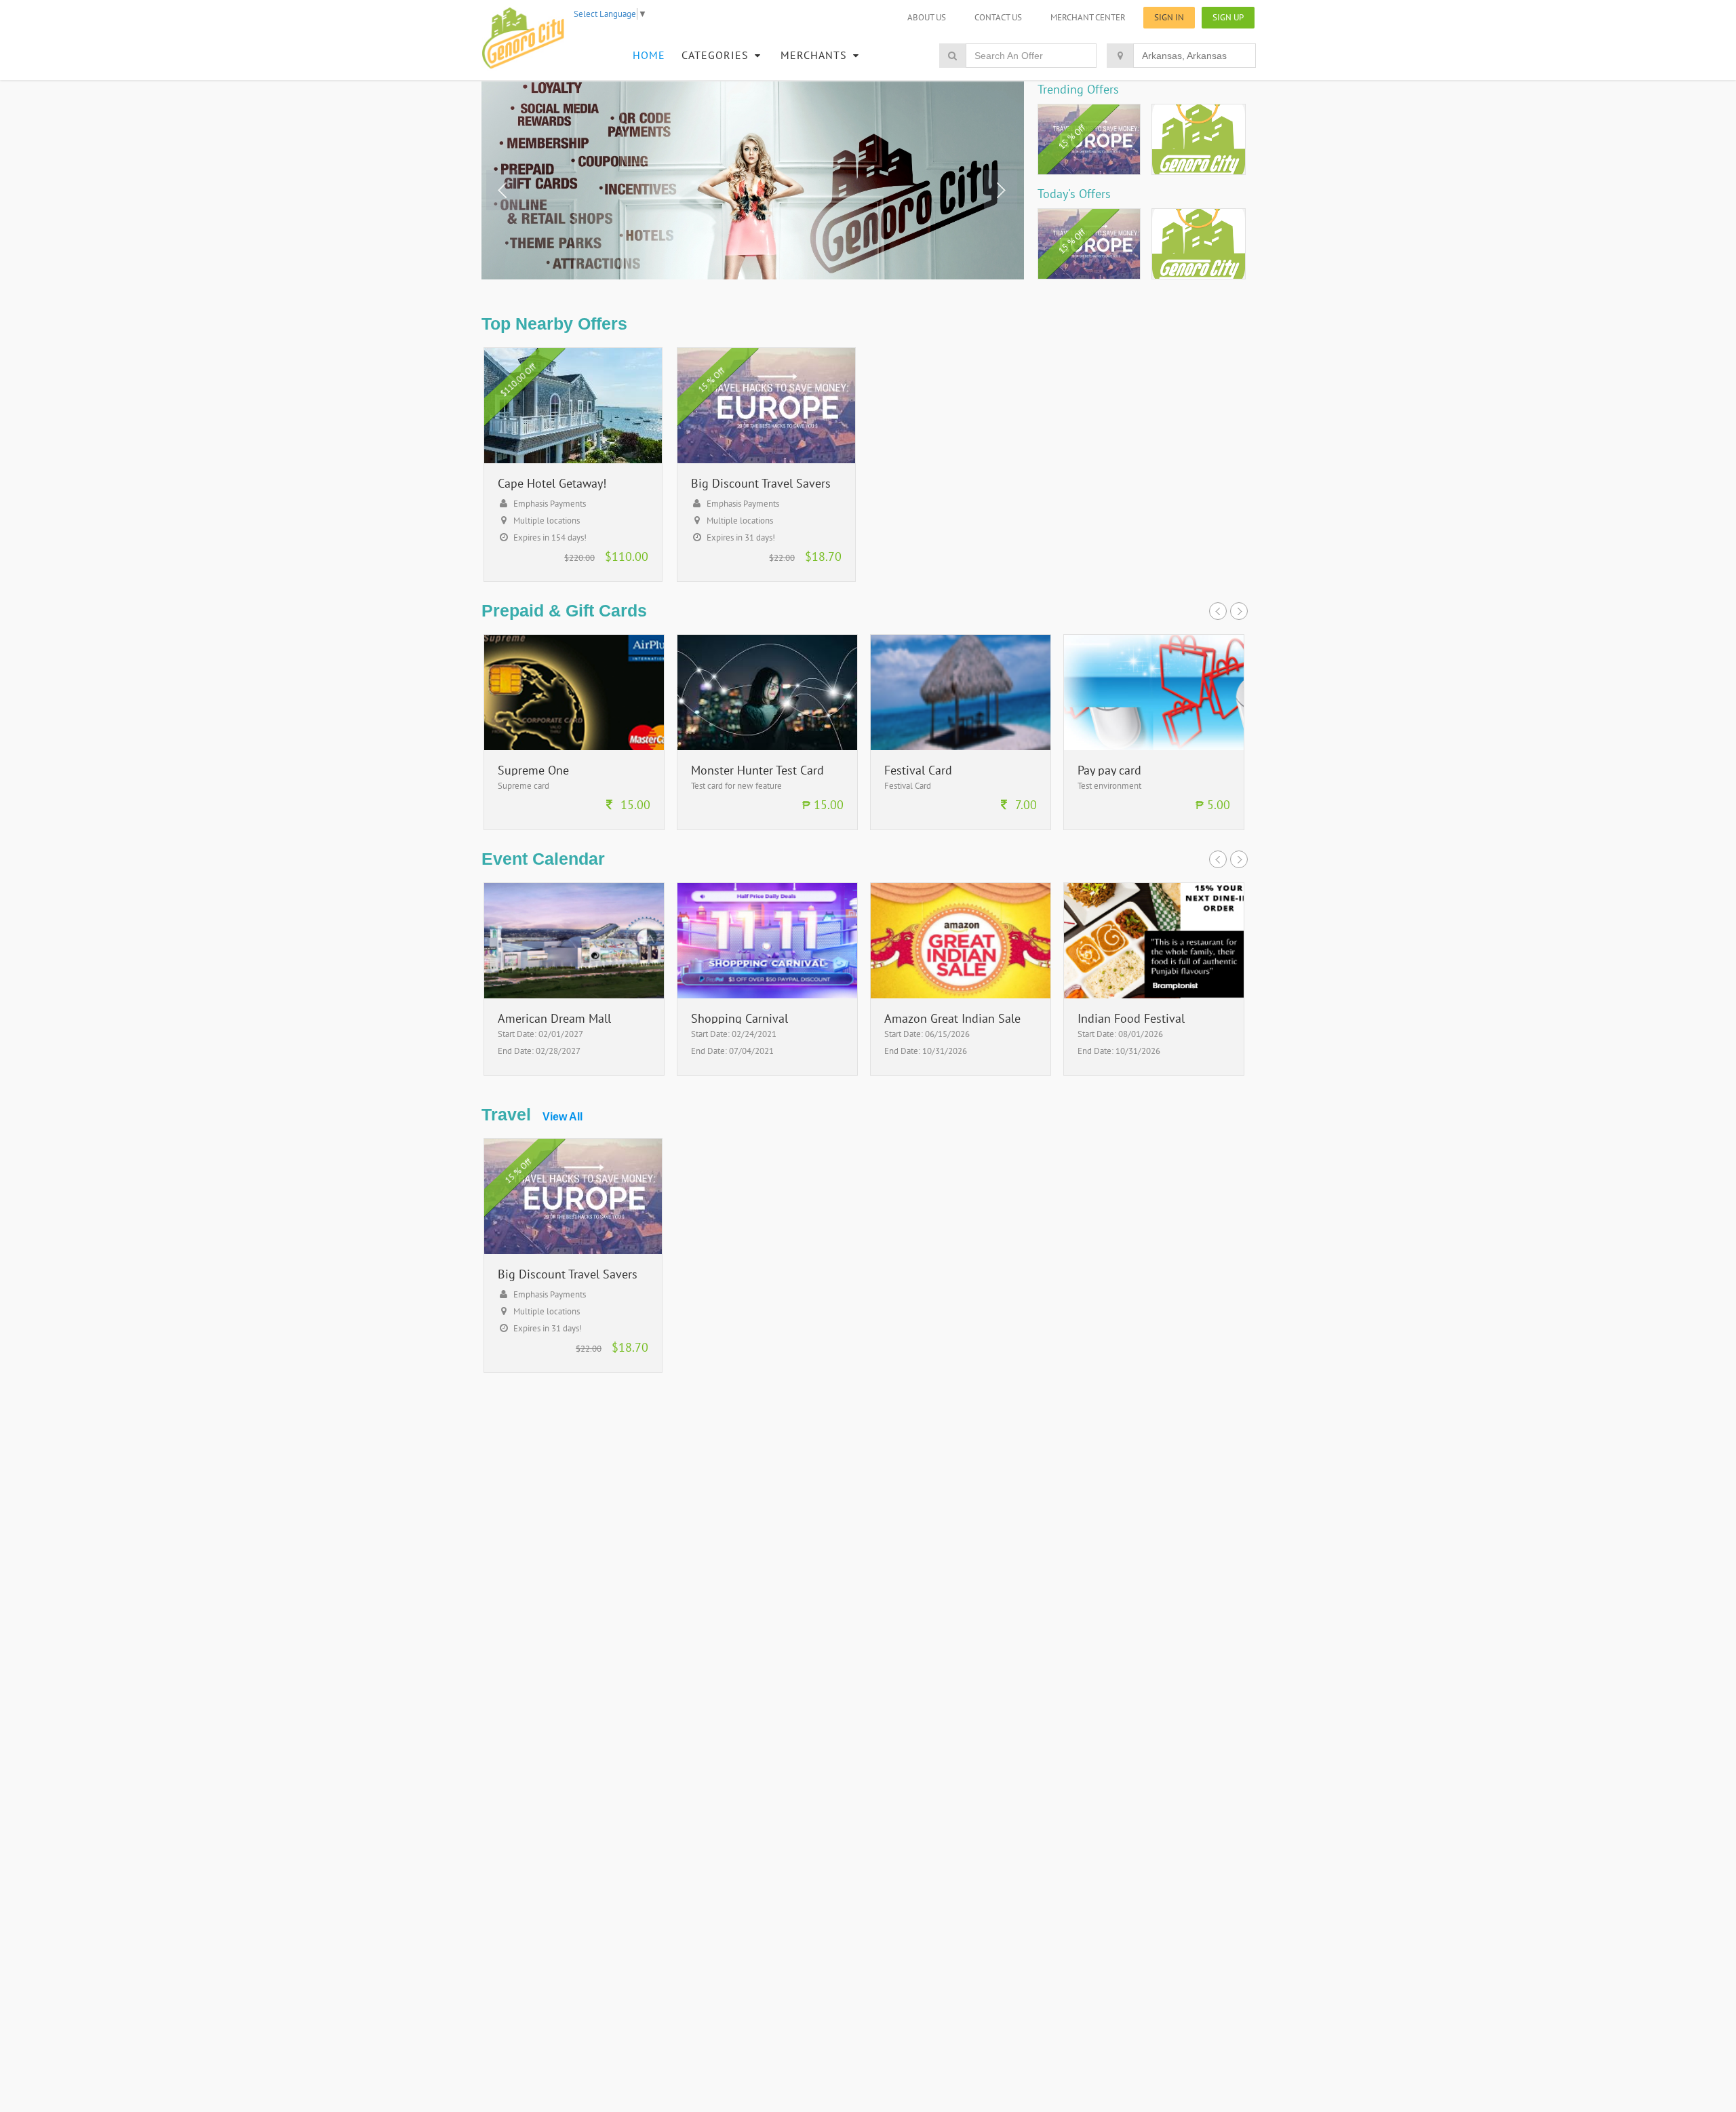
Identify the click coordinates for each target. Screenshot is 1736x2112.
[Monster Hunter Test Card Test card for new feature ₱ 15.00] (767, 826)
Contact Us (998, 17)
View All (563, 1117)
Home (649, 55)
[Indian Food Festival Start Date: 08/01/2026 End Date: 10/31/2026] (1154, 1072)
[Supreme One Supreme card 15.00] (574, 826)
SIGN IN (1169, 17)
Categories (717, 55)
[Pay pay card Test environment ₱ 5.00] (1154, 826)
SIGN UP (1228, 17)
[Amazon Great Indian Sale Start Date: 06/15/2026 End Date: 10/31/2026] (961, 1072)
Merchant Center (1088, 17)
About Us (927, 17)
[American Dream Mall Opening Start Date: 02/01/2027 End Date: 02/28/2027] (574, 1072)
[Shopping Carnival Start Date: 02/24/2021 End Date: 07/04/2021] (767, 1072)
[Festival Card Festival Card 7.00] (961, 826)
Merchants (815, 55)
